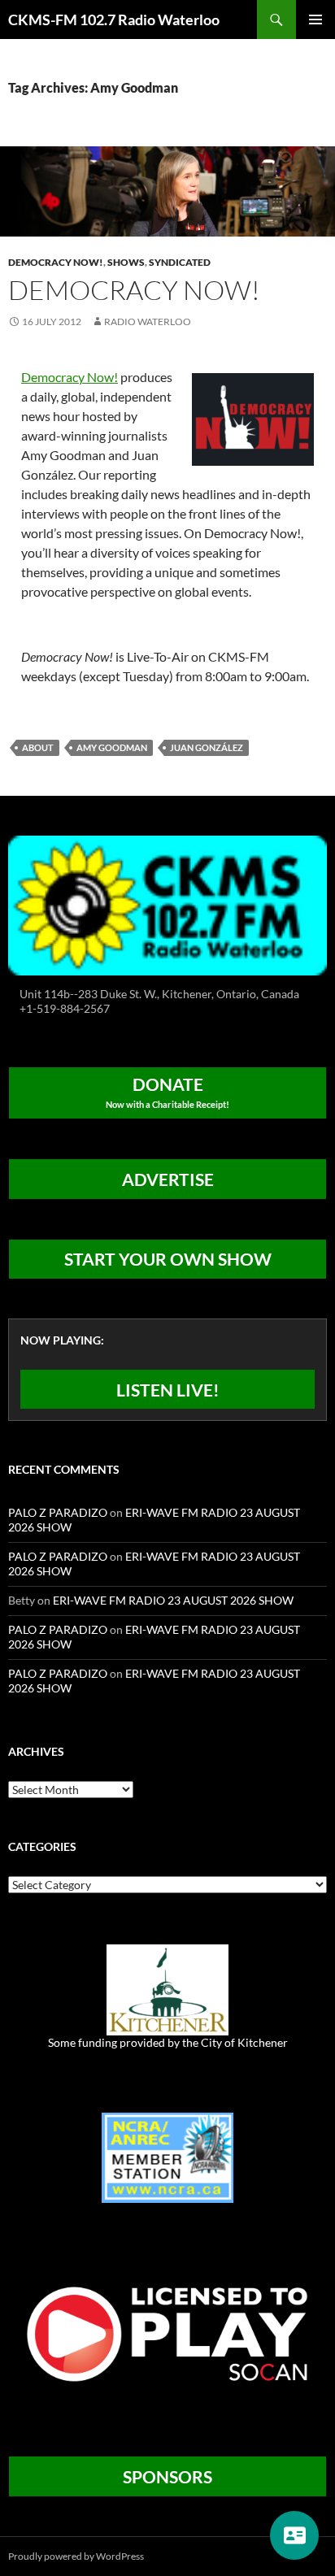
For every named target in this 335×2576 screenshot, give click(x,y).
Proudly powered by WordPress (76, 2556)
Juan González (207, 747)
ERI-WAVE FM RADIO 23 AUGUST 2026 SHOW (173, 1600)
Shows (126, 262)
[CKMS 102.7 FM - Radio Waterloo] (167, 904)
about (38, 747)
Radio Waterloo (148, 321)
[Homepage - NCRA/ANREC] (167, 2156)
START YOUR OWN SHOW (168, 1259)
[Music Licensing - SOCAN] (167, 2333)
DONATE (167, 1092)
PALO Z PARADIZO (58, 1512)
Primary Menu (315, 20)
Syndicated (180, 262)
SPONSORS (167, 2476)
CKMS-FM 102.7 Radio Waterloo (114, 20)
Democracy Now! (56, 262)
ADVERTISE (168, 1179)
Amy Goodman (112, 747)
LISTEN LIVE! (168, 1390)
